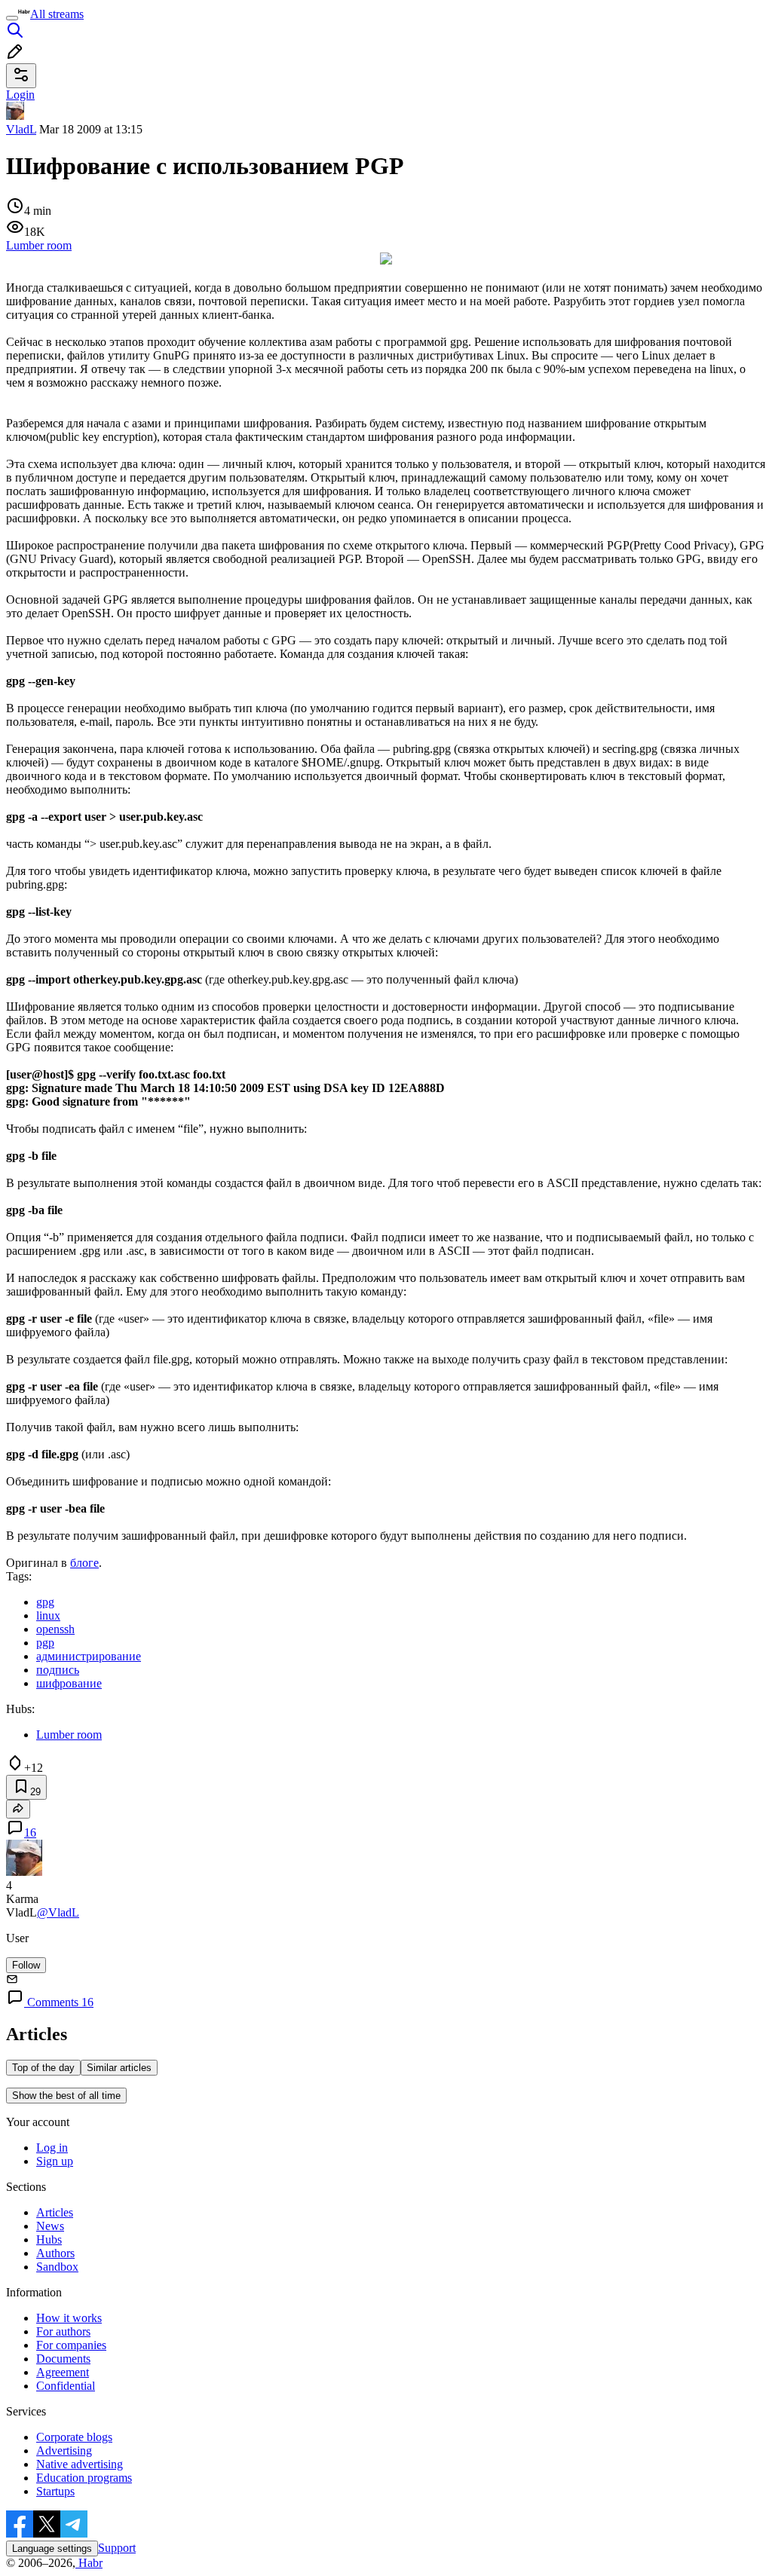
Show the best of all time (66, 2096)
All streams (57, 14)
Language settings (52, 2548)
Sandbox (57, 2267)
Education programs (84, 2478)
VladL (21, 129)
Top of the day (43, 2068)
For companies (71, 2345)
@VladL (58, 1912)
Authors (55, 2253)
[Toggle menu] (12, 18)
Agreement (63, 2372)
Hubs (49, 2239)
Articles (55, 2212)
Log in (52, 2148)
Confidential (66, 2386)
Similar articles (119, 2068)
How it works (69, 2318)
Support (117, 2548)
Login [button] (20, 95)
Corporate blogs (74, 2437)
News (50, 2226)
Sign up (55, 2161)
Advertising (64, 2451)
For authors (63, 2331)
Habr (89, 2563)
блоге (84, 1563)
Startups (55, 2491)
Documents (63, 2359)
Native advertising (80, 2464)
